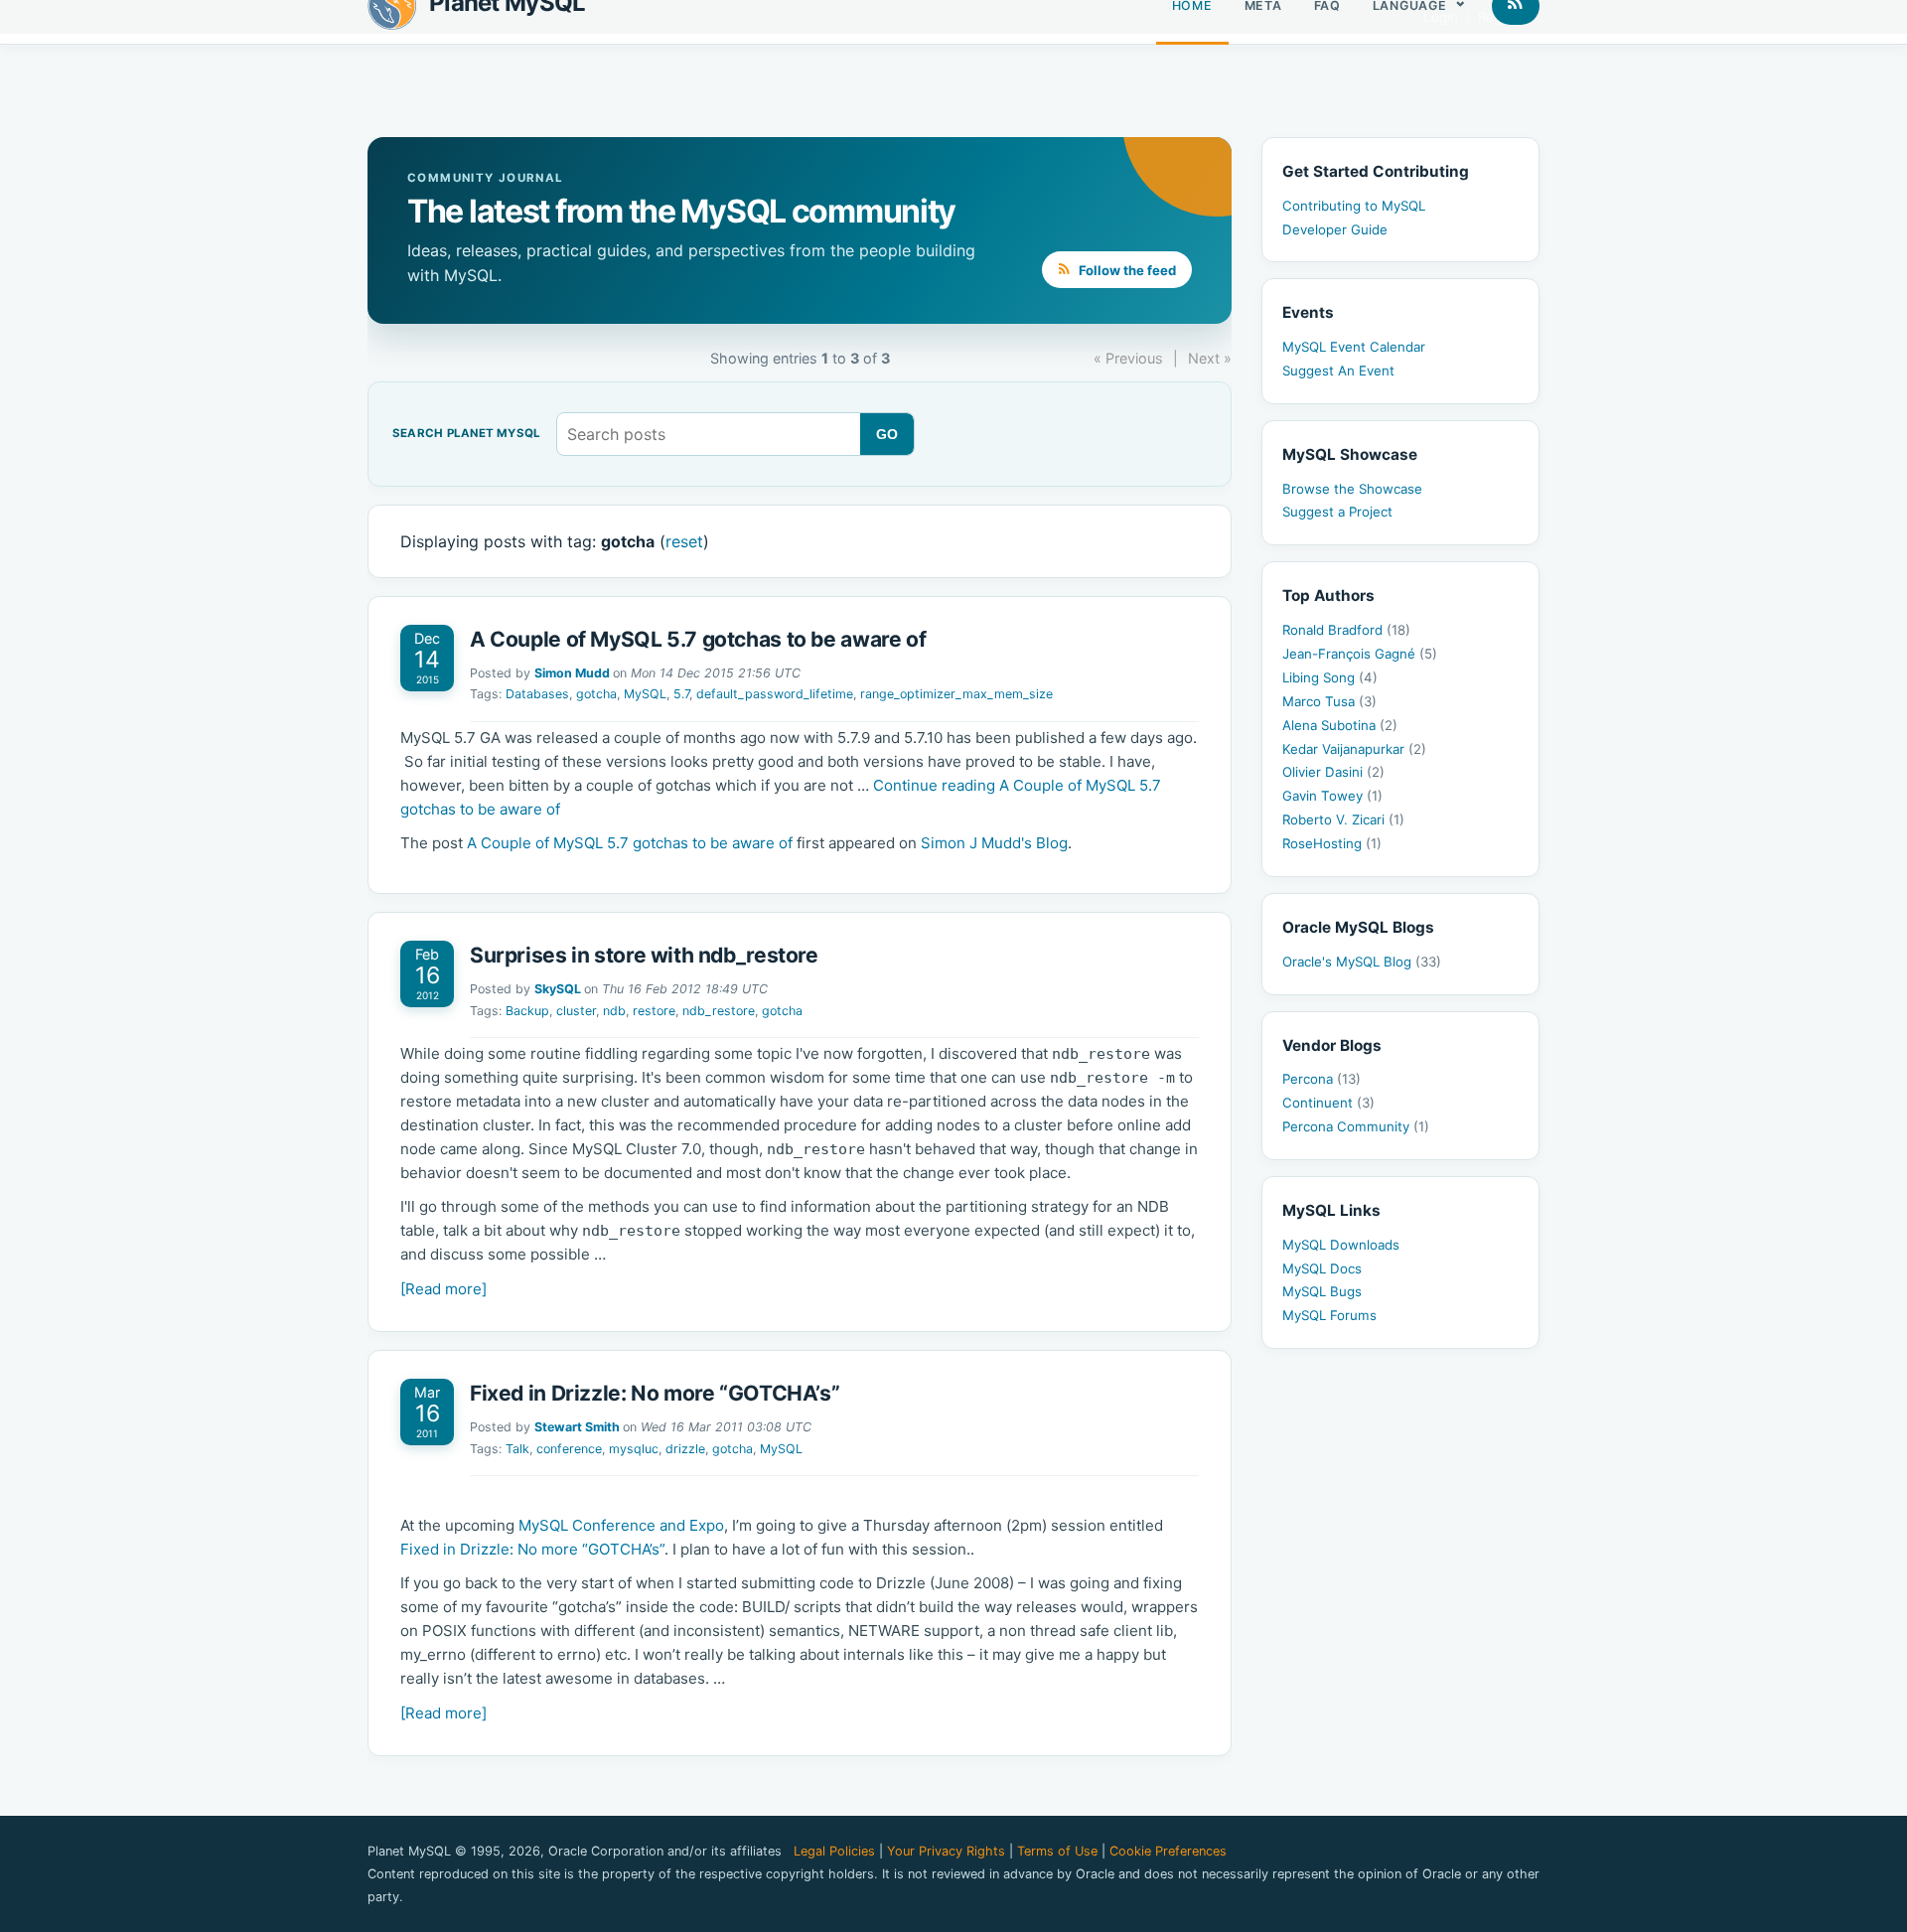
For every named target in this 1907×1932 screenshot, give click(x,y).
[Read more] (443, 1289)
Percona (1321, 1079)
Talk (517, 1449)
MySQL (645, 694)
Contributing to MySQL (1354, 206)
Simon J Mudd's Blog (994, 843)
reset (684, 541)
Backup (527, 1011)
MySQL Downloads (1341, 1245)
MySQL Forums (1329, 1315)
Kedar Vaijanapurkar (1354, 749)
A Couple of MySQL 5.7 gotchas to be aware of (698, 639)
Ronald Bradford (1346, 630)
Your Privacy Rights (946, 1851)
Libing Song (1330, 677)
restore (654, 1011)
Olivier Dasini (1333, 772)
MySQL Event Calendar (1354, 347)
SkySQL (558, 989)
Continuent (1328, 1103)
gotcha (596, 694)
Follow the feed (1126, 270)
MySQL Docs (1322, 1268)
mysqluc (634, 1449)
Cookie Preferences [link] (1168, 1851)
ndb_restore (719, 1011)
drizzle (685, 1449)
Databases (537, 694)
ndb (614, 1011)
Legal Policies (834, 1851)
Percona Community (1356, 1126)
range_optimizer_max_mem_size (956, 694)
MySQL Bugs (1322, 1291)
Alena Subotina (1340, 725)
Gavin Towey (1332, 796)
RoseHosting (1332, 843)
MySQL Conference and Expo (621, 1525)
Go (887, 434)
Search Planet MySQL (466, 434)
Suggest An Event (1338, 371)
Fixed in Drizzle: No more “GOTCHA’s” (655, 1393)
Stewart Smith (577, 1427)
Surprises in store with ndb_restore (644, 955)
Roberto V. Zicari (1343, 819)
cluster (576, 1011)
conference (569, 1449)
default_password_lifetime (775, 694)
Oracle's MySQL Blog (1362, 962)
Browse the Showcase (1352, 489)
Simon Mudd (572, 673)
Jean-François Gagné (1360, 654)
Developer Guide (1335, 229)
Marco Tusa (1329, 701)
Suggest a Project (1337, 512)
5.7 (681, 694)
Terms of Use (1057, 1851)
